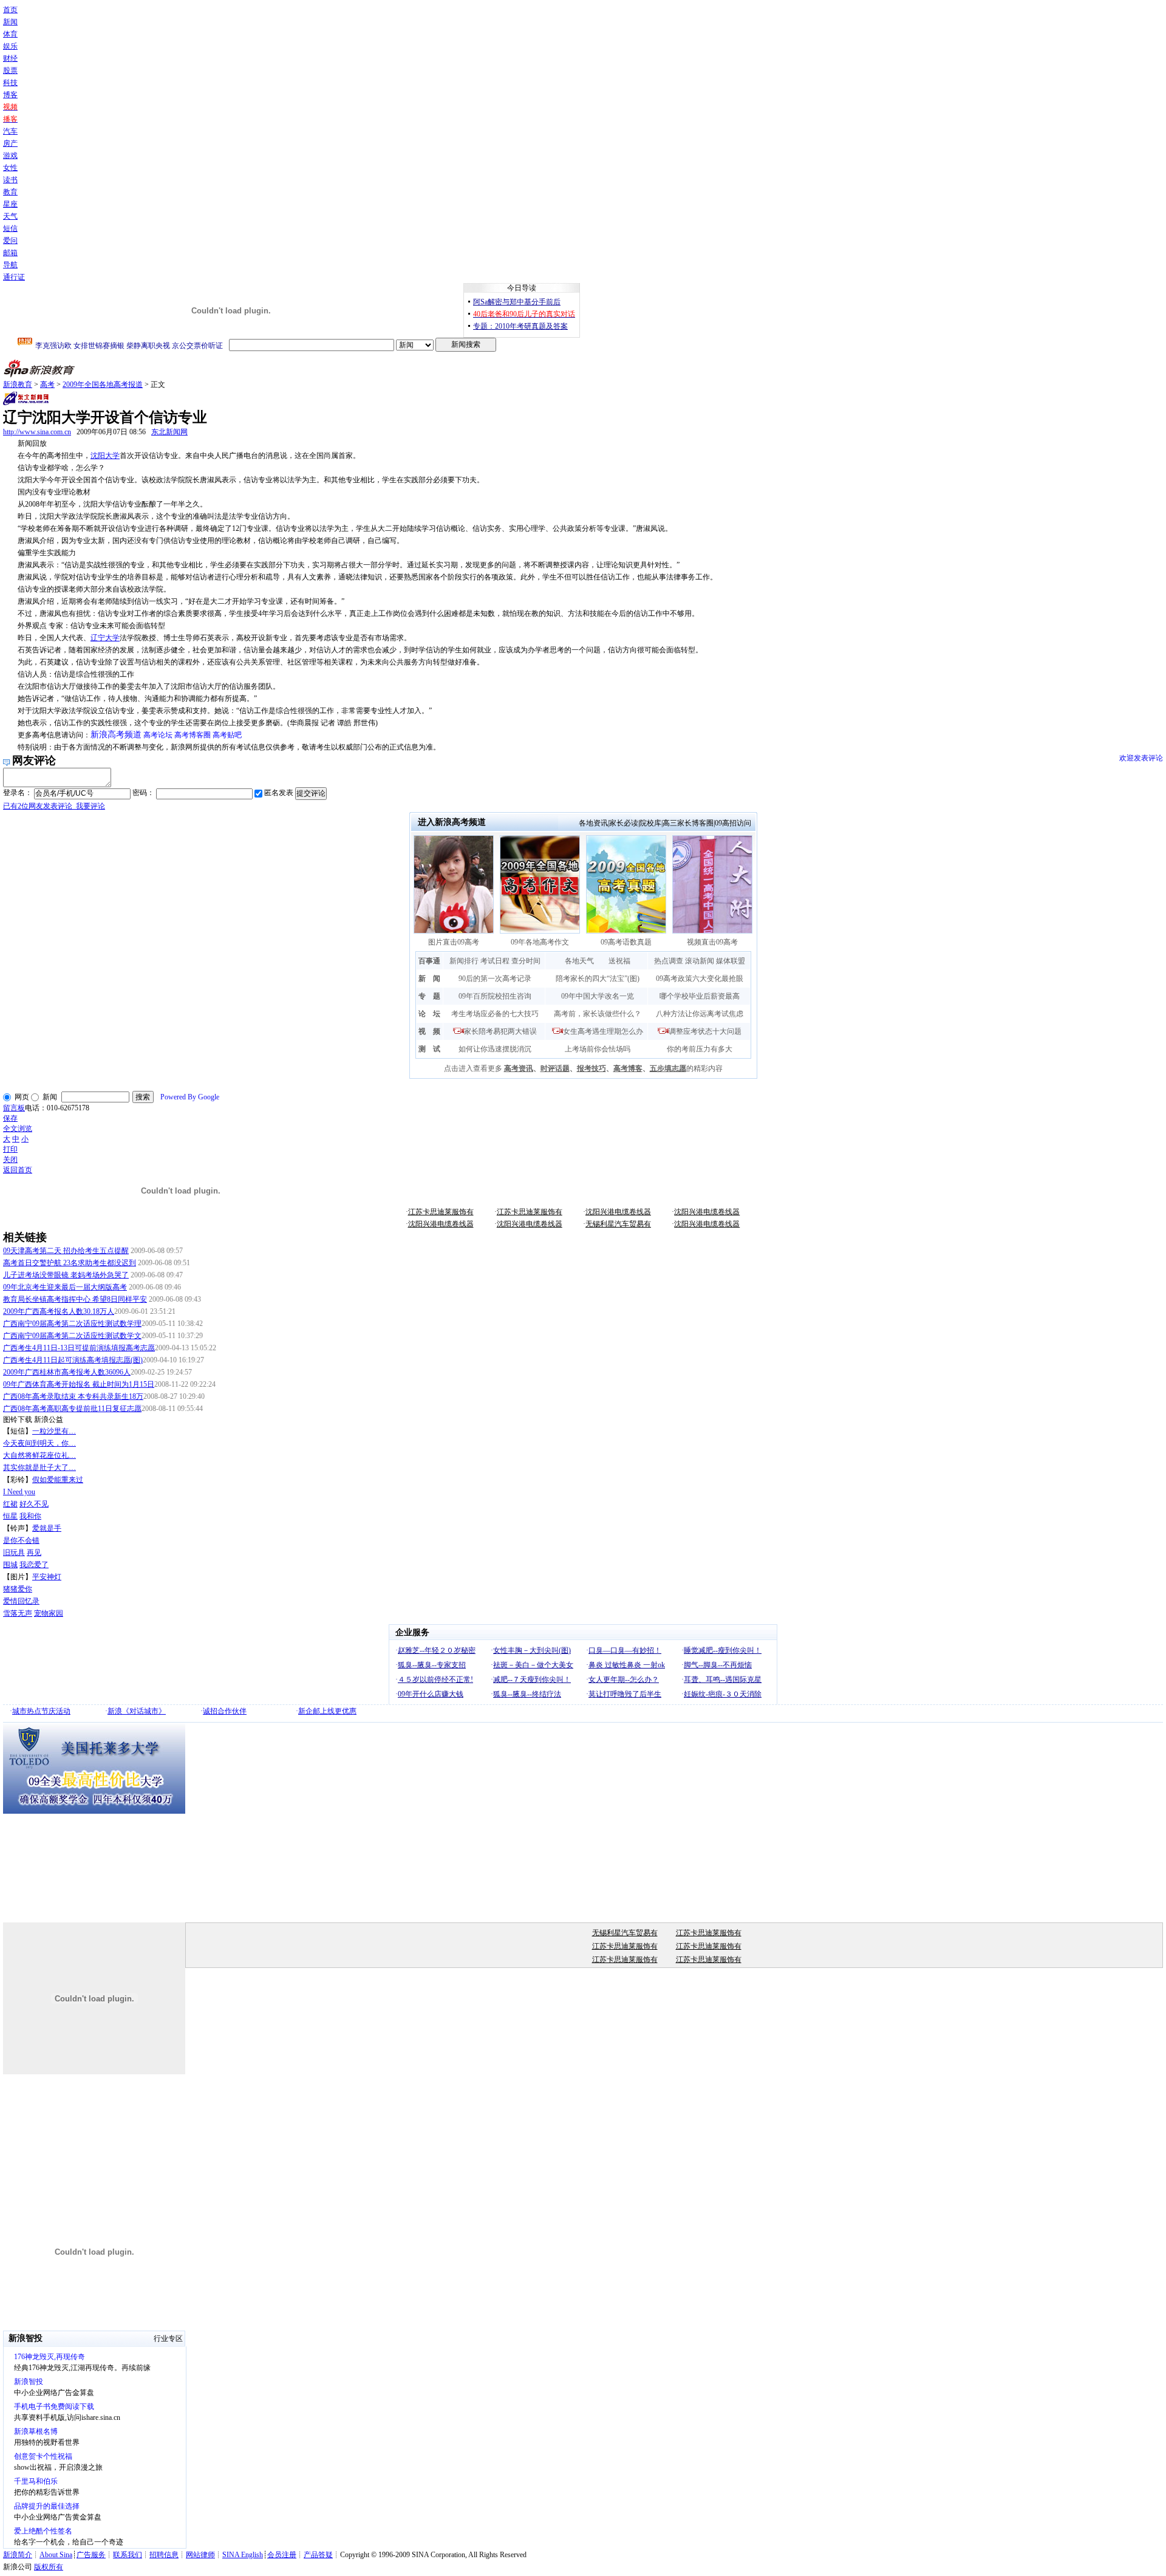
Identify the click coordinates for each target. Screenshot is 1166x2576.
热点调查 (669, 961)
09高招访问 (733, 823)
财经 (10, 58)
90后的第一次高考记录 (495, 979)
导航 (10, 265)
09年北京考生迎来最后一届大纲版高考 (65, 1287)
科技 (10, 83)
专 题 (429, 996)
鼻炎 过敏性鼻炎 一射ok (627, 1665)
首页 (10, 10)
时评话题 (555, 1068)
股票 (10, 70)
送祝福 (619, 961)
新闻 (10, 22)
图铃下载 (18, 1420)
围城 (10, 1565)
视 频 (429, 1031)
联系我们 (128, 2555)
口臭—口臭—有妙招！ (625, 1650)
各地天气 (579, 961)
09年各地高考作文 (540, 942)
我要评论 (54, 806)
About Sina (56, 2555)
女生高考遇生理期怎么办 (603, 1031)
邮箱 (10, 253)
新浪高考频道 (116, 735)
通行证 (14, 277)
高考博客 (628, 1068)
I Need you (19, 1492)
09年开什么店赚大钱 (431, 1694)
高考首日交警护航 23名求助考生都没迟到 (70, 1263)
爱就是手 (47, 1528)
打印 (10, 1149)
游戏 (10, 155)
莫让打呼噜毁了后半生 (625, 1694)
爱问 (10, 241)
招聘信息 (164, 2555)
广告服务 (91, 2555)
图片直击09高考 (454, 942)
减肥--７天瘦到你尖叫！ (532, 1679)
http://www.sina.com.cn (37, 432)
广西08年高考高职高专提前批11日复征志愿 (72, 1409)
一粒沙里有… (54, 1431)
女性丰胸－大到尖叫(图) (532, 1650)
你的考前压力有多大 (700, 1049)
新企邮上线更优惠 (327, 1711)
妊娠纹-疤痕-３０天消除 (723, 1694)
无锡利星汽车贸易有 (618, 1224)
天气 (10, 216)
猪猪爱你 (18, 1589)
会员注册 (282, 2555)
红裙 (10, 1504)
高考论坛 (158, 735)
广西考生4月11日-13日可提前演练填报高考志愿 (79, 1348)
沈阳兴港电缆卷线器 (618, 1212)
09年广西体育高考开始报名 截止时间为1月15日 (79, 1384)
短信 (10, 228)
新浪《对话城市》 (137, 1711)
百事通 (429, 961)
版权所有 (49, 2567)
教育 (10, 192)
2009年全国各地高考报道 (103, 384)
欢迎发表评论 (1141, 758)
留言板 (14, 1108)
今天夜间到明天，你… (39, 1443)
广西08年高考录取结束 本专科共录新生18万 (73, 1396)
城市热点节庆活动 (41, 1711)
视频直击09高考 (712, 942)
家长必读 (624, 823)
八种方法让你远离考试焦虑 (700, 1014)
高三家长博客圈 (688, 823)
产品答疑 (318, 2555)
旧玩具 (14, 1553)
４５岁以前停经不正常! (435, 1679)
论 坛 (429, 1014)
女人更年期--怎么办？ (624, 1679)
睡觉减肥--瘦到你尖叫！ (723, 1650)
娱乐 (10, 46)
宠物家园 (49, 1613)
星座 (10, 204)
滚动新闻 (700, 961)
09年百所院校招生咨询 (495, 996)
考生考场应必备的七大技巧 (495, 1014)
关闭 (10, 1160)
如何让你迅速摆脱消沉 (495, 1049)
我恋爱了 (34, 1565)
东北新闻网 (169, 432)
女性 (10, 168)
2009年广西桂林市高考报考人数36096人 (67, 1372)
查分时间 (526, 961)
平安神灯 (47, 1577)
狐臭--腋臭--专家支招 (432, 1665)
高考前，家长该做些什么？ (598, 1014)
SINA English (243, 2555)
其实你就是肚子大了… (39, 1467)
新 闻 (429, 979)
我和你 (30, 1516)
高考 (47, 384)
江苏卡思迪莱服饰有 (441, 1212)
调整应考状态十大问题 (705, 1031)
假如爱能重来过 (58, 1480)
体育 (10, 34)
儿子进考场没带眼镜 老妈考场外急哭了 (66, 1275)
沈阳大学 (105, 456)
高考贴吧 (227, 735)
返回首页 (18, 1170)
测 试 (429, 1049)
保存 (10, 1118)
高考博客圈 (193, 735)
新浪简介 (18, 2555)
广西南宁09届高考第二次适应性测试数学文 (72, 1336)
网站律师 (200, 2555)
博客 (10, 95)
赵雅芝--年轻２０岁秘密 (437, 1650)
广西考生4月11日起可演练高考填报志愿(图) (73, 1360)
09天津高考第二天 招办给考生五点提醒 (66, 1251)
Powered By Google (190, 1097)
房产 (10, 143)
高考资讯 (519, 1068)
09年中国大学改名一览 (598, 996)
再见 (34, 1553)
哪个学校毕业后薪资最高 (700, 996)
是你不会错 (21, 1540)
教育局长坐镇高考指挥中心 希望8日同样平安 (75, 1299)
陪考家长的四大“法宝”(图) (598, 979)
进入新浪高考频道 (452, 822)
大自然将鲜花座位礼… (39, 1455)
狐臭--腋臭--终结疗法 (527, 1694)
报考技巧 (592, 1068)
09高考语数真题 (626, 942)
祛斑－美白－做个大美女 (533, 1665)
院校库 (650, 823)
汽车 (10, 131)
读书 (10, 180)
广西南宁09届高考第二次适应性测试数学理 (72, 1324)
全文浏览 (18, 1129)
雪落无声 (18, 1613)
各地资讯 (593, 823)
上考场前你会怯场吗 (598, 1049)
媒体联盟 (731, 961)
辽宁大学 (105, 638)
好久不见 (34, 1504)
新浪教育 (18, 384)
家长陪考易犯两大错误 (500, 1031)
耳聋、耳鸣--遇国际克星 (723, 1679)
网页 (22, 1097)
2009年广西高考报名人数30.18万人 (59, 1311)
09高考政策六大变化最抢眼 (700, 979)
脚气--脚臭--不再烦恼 (718, 1665)
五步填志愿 (668, 1068)
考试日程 (495, 961)
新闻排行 (464, 961)
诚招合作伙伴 (225, 1711)
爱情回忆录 (21, 1601)
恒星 (10, 1516)
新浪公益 (49, 1420)
